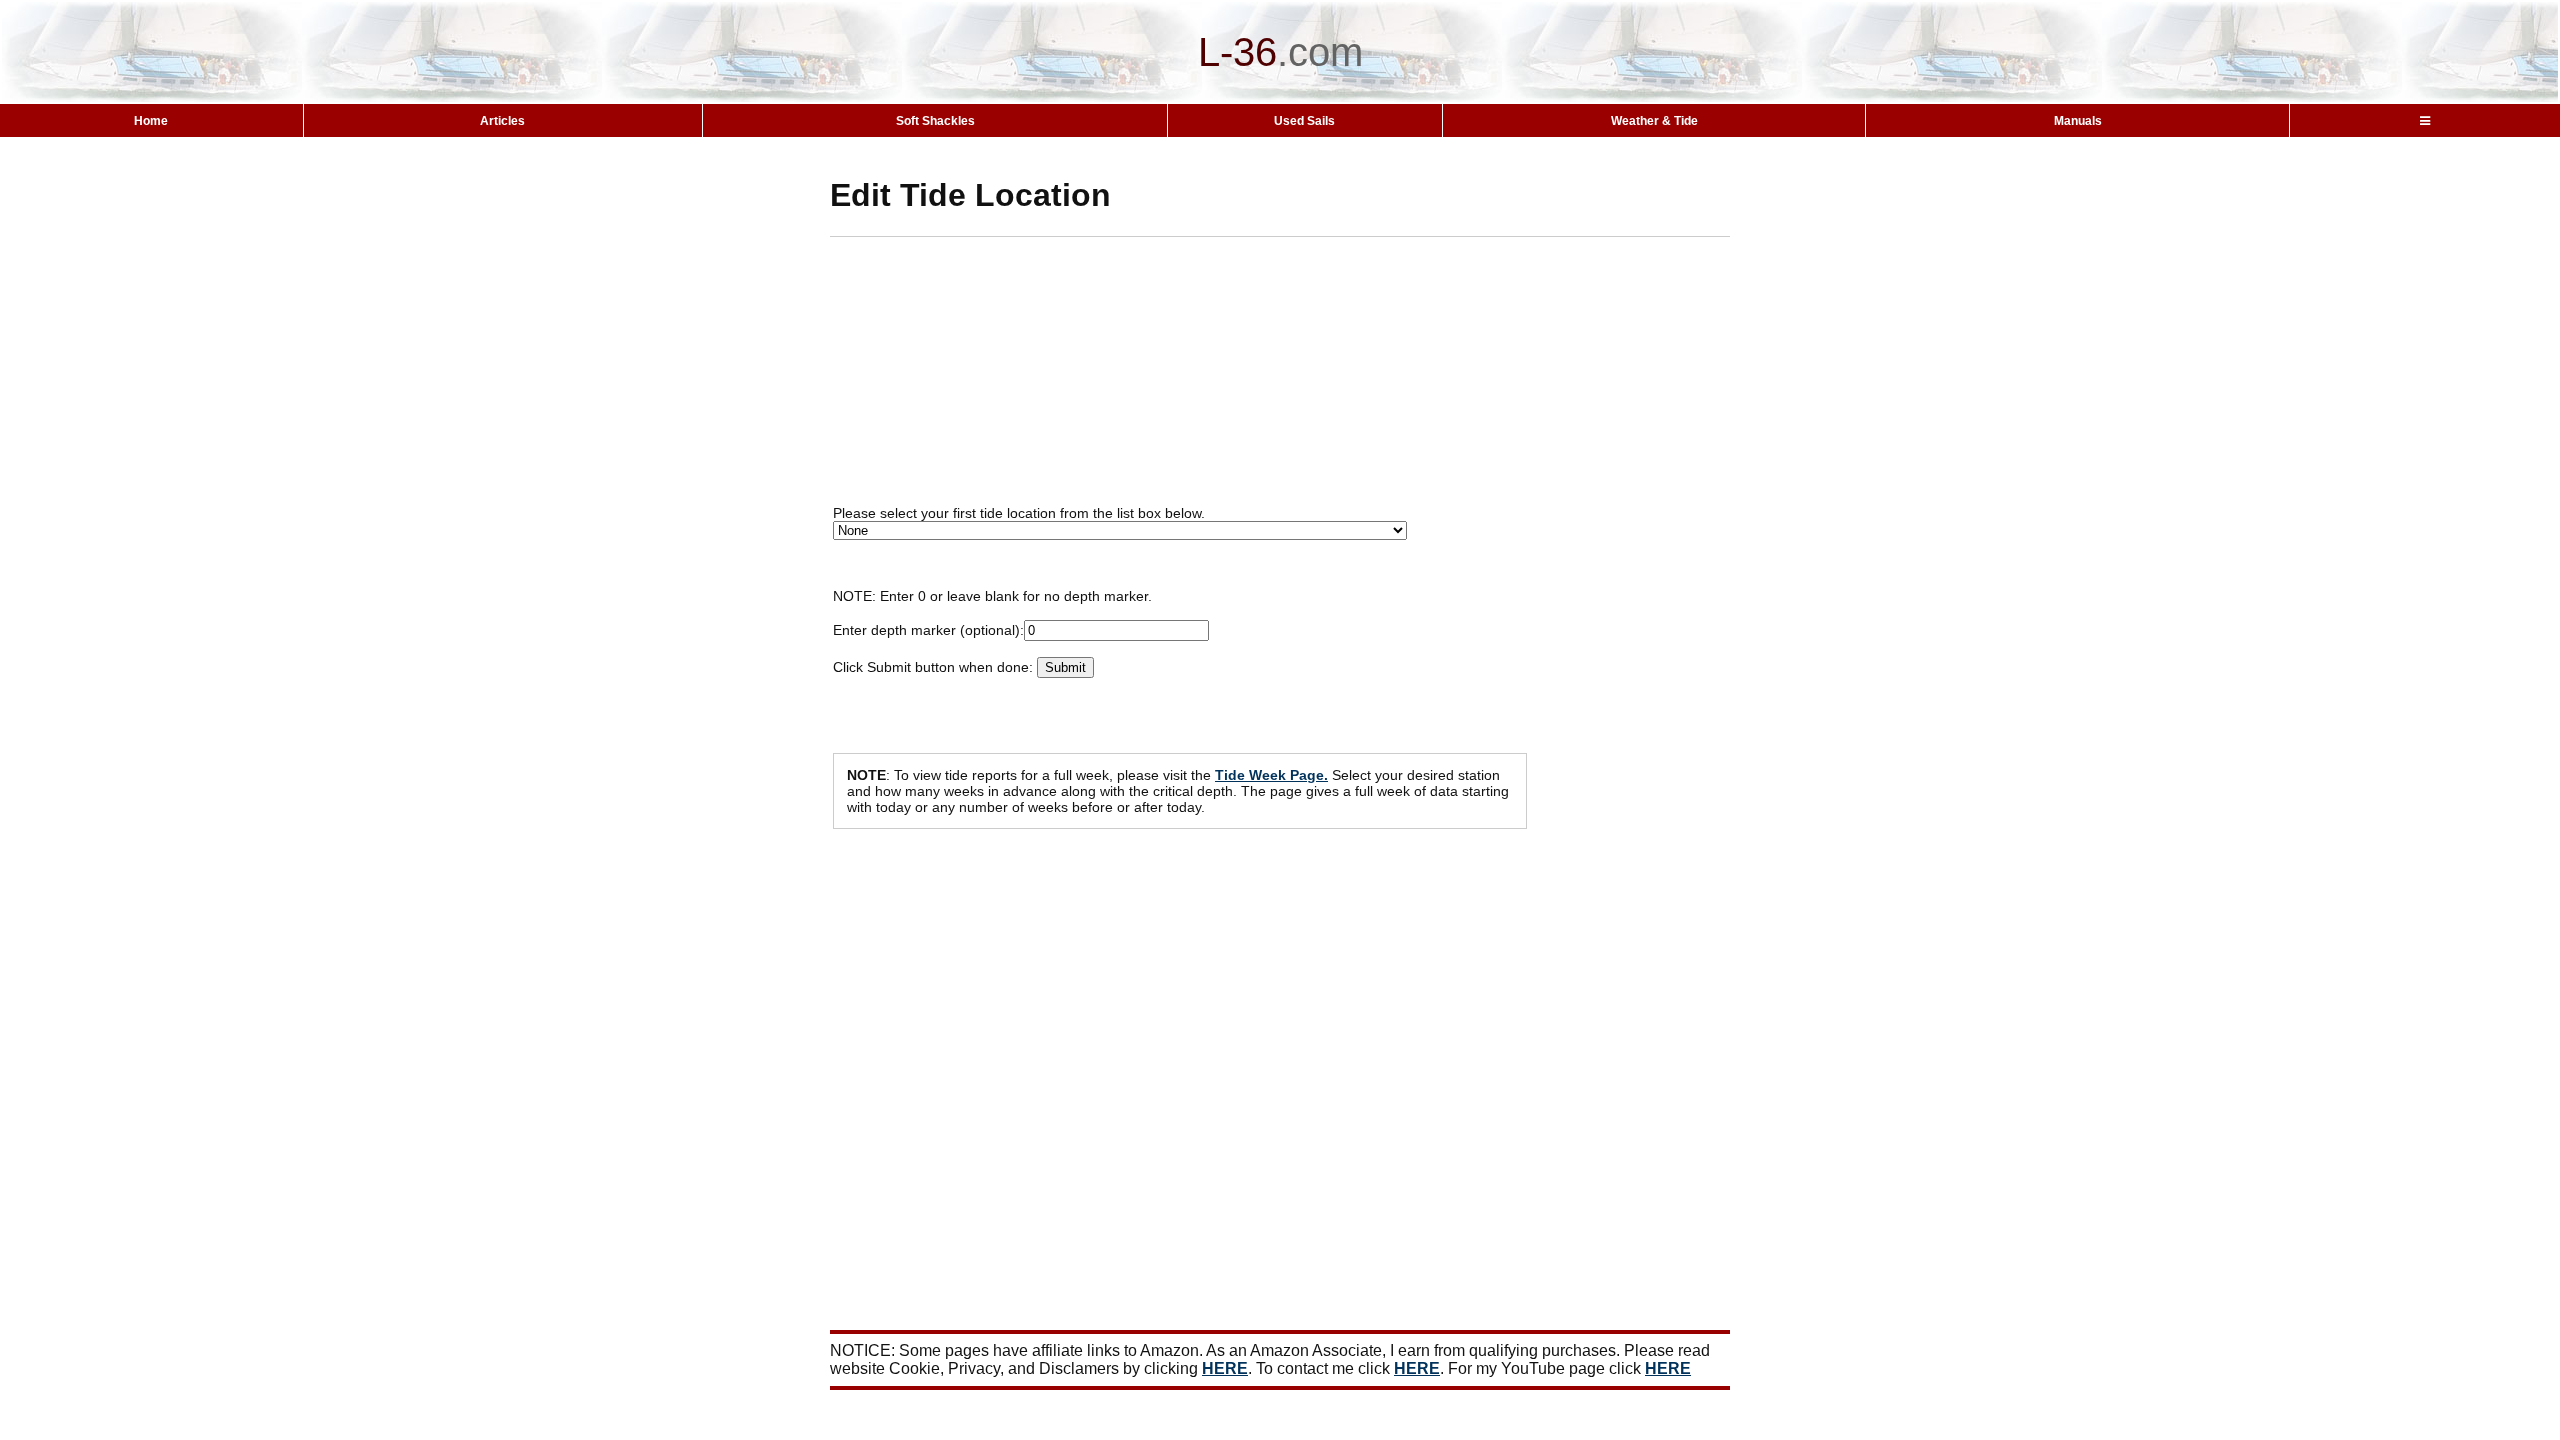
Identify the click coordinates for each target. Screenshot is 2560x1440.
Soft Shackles (935, 121)
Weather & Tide (1654, 121)
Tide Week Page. (1271, 775)
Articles (502, 121)
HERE (1225, 1368)
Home (151, 121)
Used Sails (1304, 121)
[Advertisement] (1315, 377)
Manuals (2078, 121)
